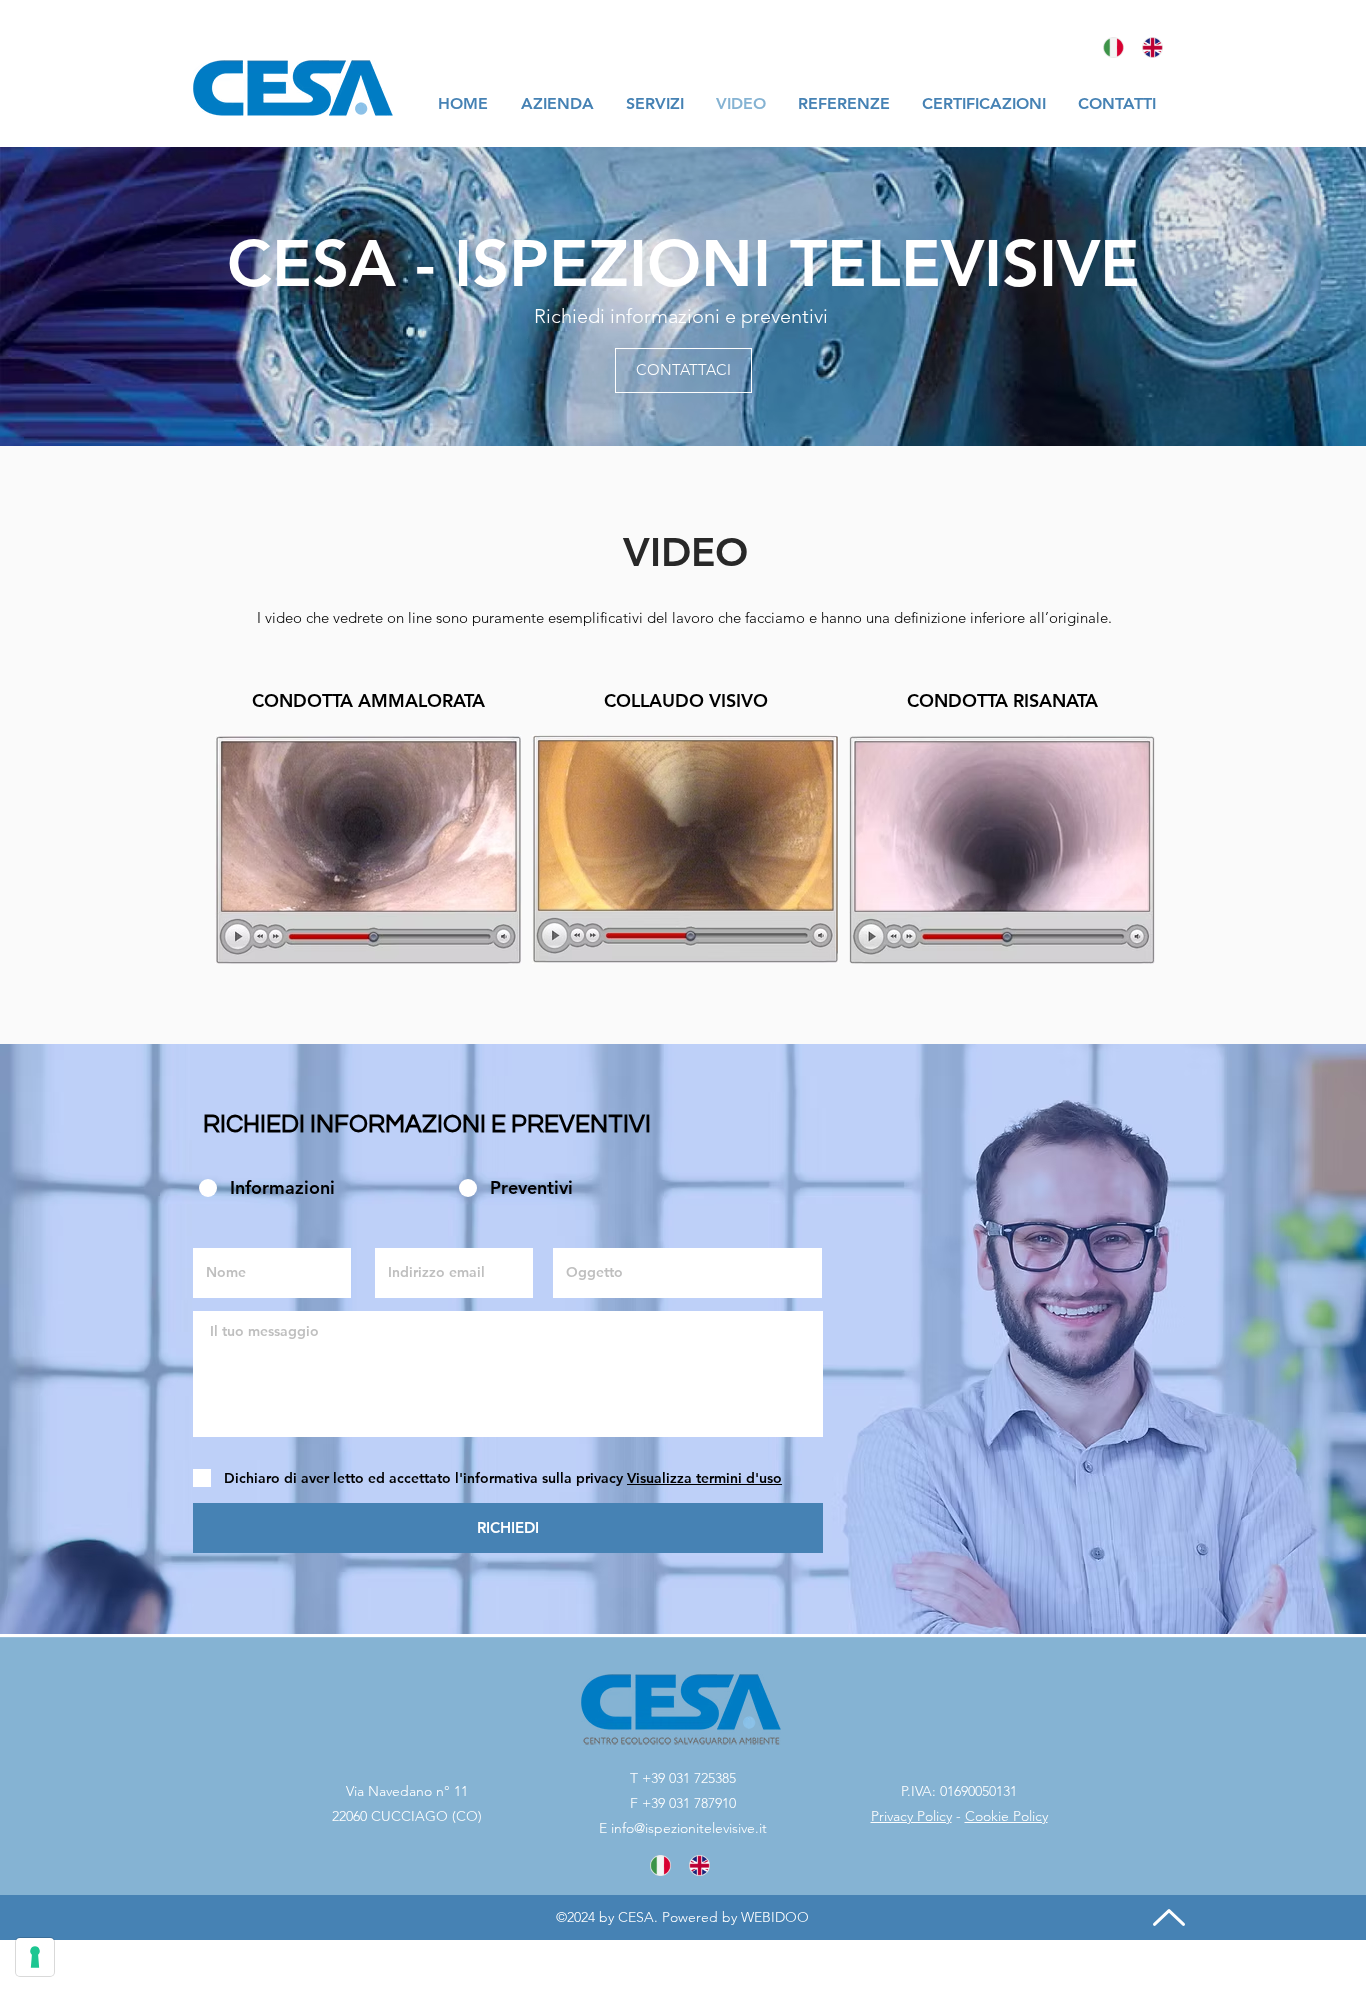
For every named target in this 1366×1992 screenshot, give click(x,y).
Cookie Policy (1006, 1816)
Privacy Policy (911, 1816)
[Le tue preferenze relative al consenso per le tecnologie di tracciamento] (35, 1957)
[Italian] (1113, 47)
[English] (1153, 47)
